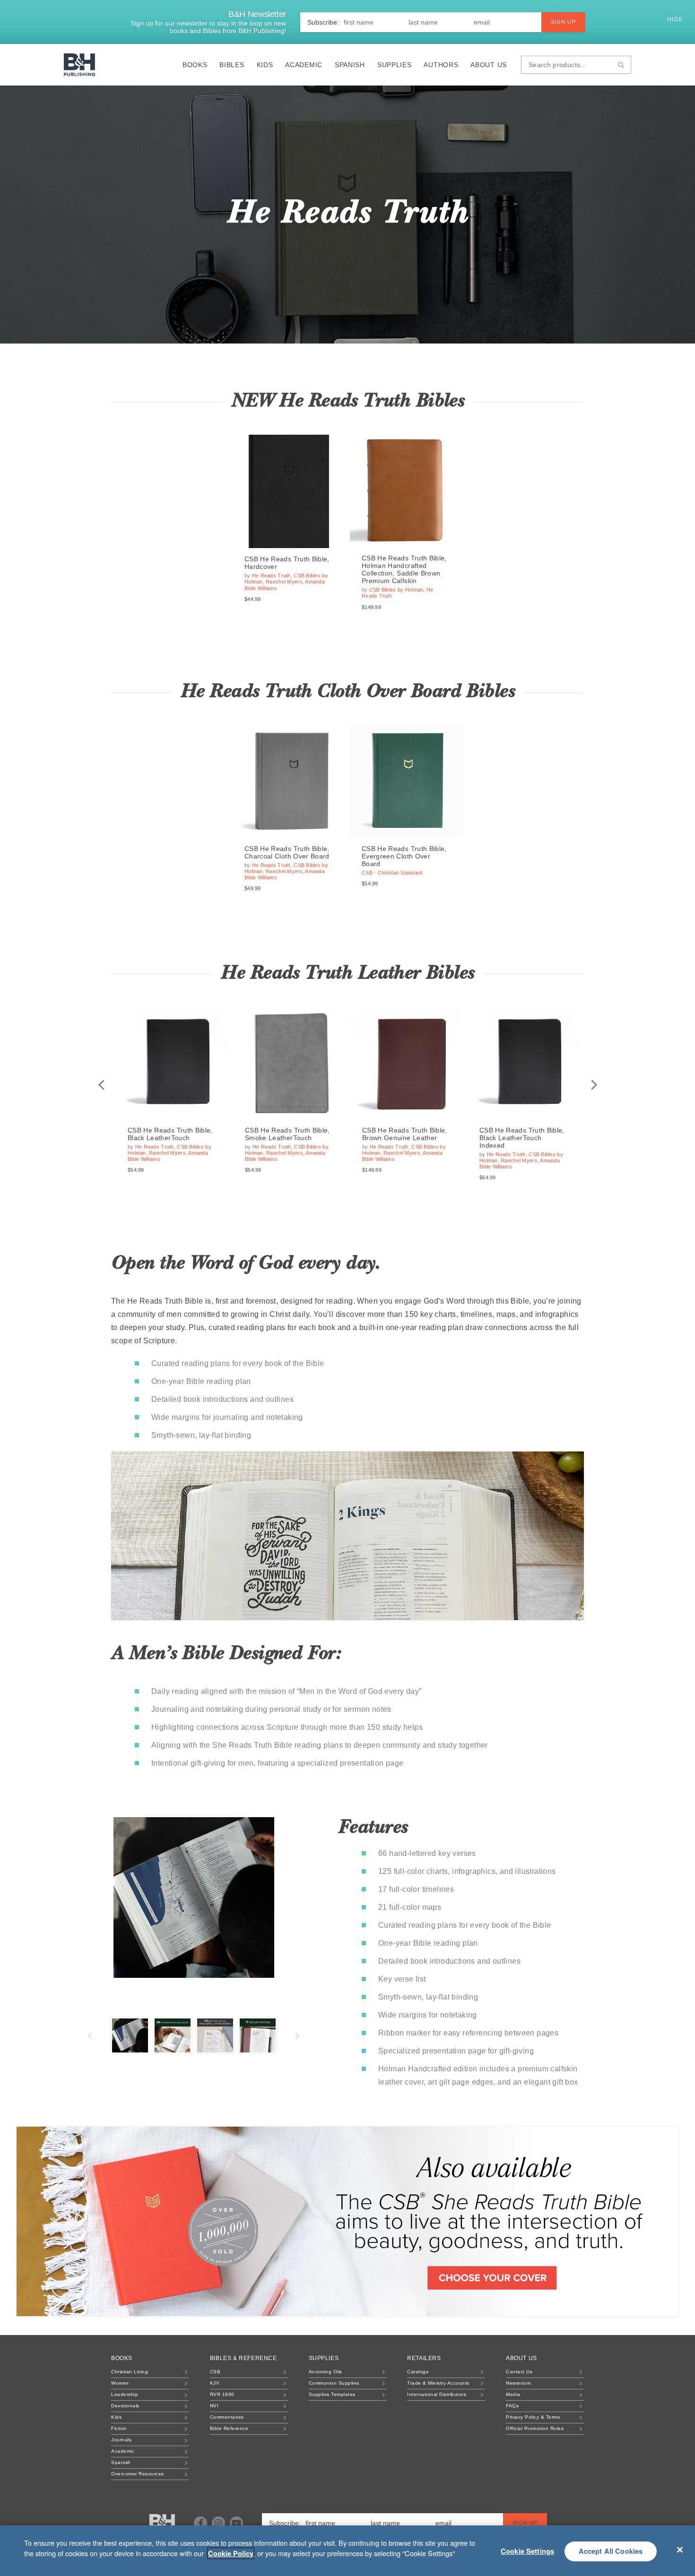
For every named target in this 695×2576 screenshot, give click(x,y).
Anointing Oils (326, 2372)
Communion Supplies (334, 2383)
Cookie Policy (231, 2553)
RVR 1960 (222, 2394)
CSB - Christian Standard (392, 873)
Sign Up (563, 22)
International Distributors (437, 2394)
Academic (304, 65)
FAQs (512, 2406)
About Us (489, 65)
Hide (676, 19)
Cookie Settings (527, 2551)
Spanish (350, 65)
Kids (265, 65)
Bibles (232, 65)
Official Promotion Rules (535, 2428)
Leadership (125, 2394)
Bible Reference (229, 2428)
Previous (101, 1085)
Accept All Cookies (611, 2551)
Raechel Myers (284, 582)
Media (513, 2394)
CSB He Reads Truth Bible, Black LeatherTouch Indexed (522, 1138)
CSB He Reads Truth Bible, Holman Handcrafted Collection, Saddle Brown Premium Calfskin (404, 569)
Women (120, 2383)
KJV (215, 2383)
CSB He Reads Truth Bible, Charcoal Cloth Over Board (287, 852)
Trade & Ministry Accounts (438, 2383)
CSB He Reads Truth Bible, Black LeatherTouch (170, 1134)
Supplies (395, 65)
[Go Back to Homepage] (162, 2524)
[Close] (680, 2550)
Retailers (424, 2358)
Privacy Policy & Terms (533, 2417)
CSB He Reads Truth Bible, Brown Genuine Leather (405, 1134)
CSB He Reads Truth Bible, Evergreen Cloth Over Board (404, 856)
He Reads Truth (271, 575)
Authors (441, 65)
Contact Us (519, 2372)
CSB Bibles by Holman (396, 590)
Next (594, 1085)
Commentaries (227, 2417)
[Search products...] (621, 65)
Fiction (119, 2428)
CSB (215, 2372)
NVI (214, 2406)
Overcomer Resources (138, 2474)
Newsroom (518, 2383)
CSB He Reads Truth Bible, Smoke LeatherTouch (287, 1134)
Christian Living (130, 2372)
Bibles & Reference (243, 2358)
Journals (121, 2440)
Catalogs (418, 2372)
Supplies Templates (332, 2394)
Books (195, 65)
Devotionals (125, 2406)
